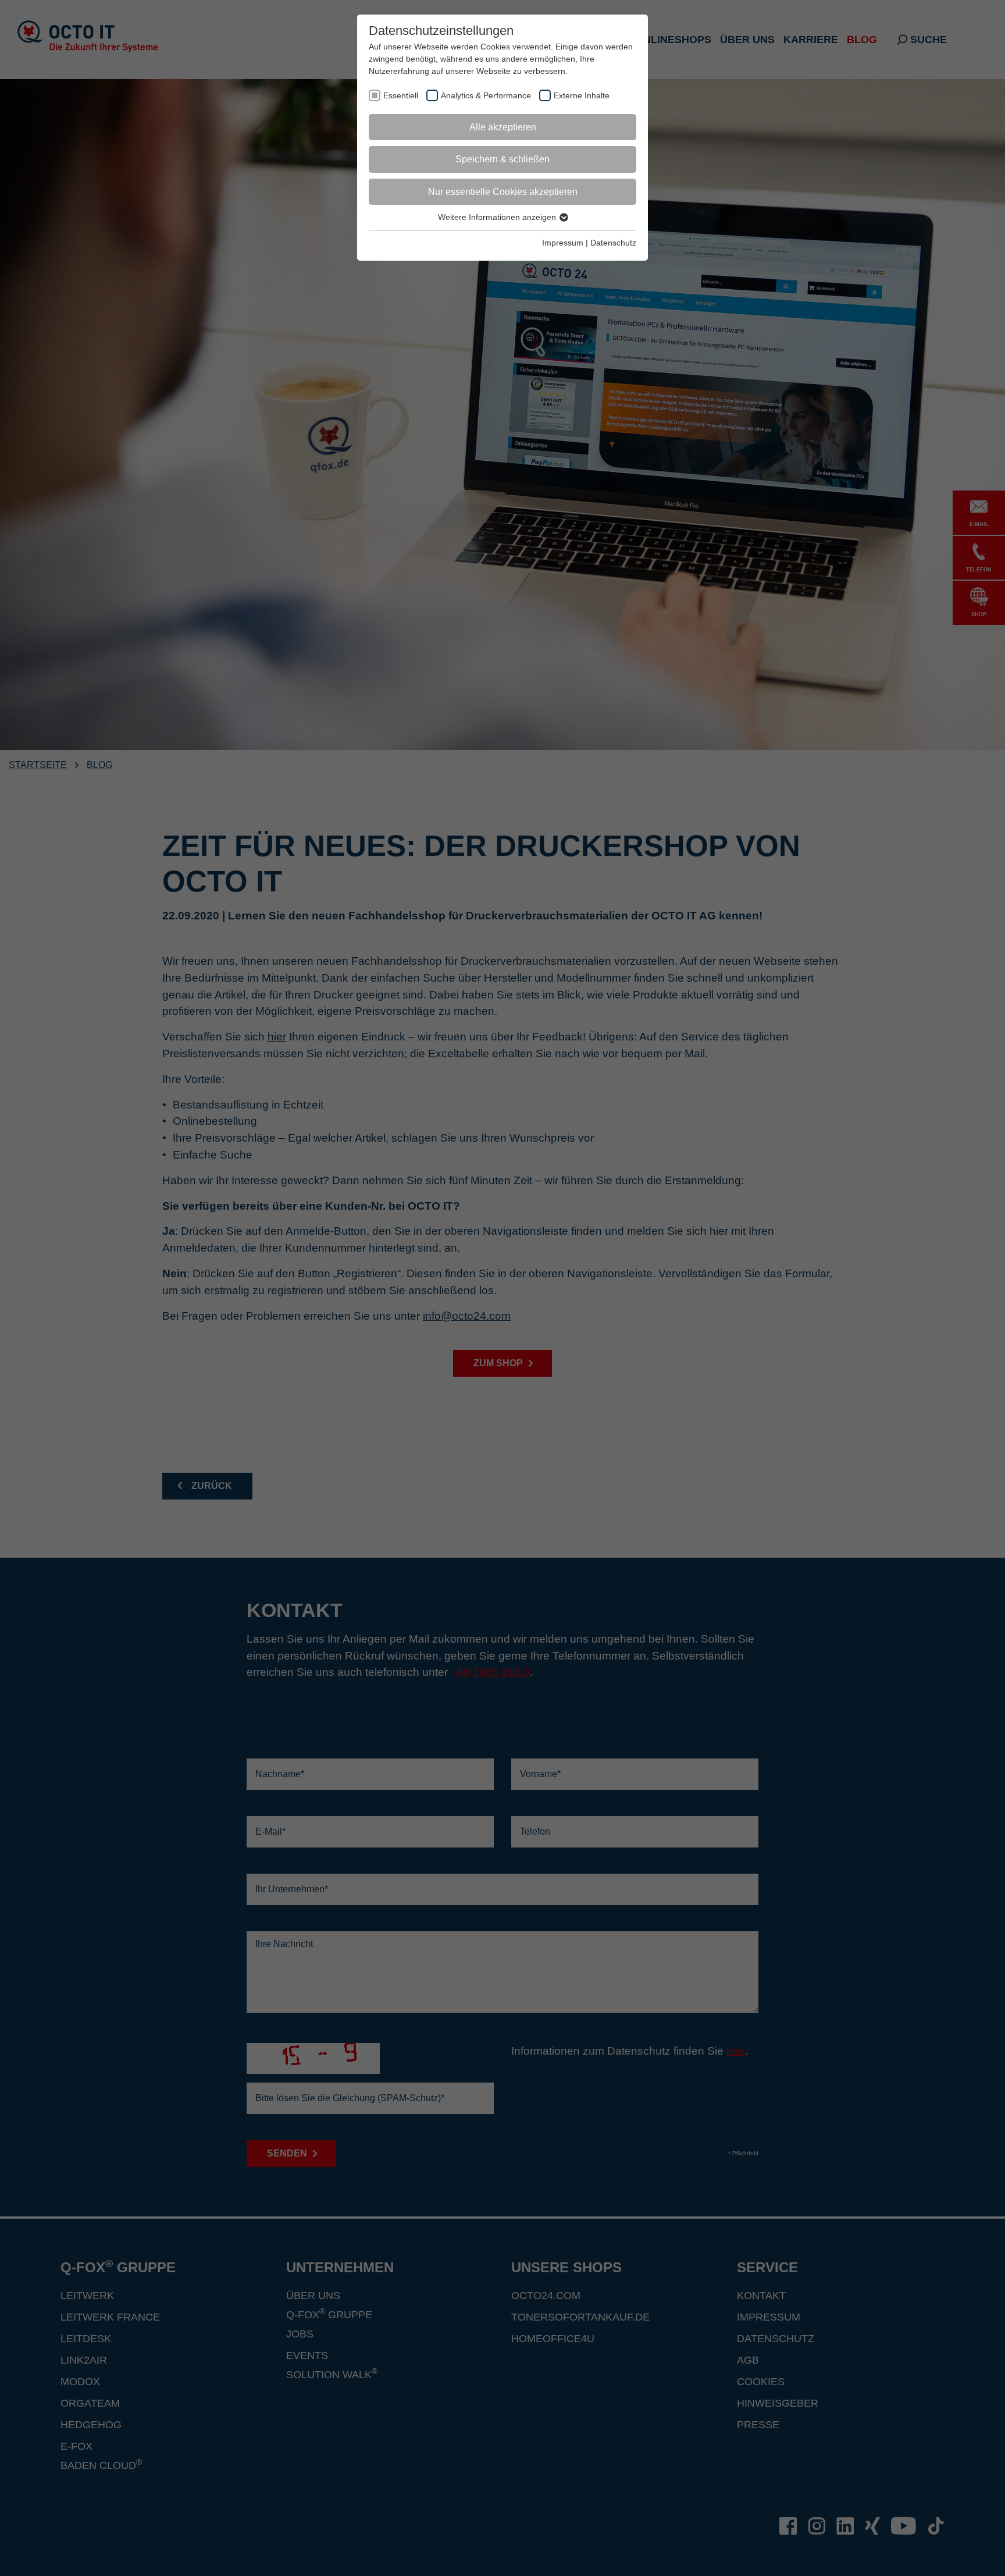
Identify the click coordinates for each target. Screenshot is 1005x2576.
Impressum (563, 243)
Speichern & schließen (502, 159)
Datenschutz (613, 243)
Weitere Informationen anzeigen (498, 217)
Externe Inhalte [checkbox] (582, 95)
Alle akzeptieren (503, 127)
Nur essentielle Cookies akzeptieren (503, 192)
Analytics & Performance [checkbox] (486, 95)
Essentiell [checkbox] (401, 95)
